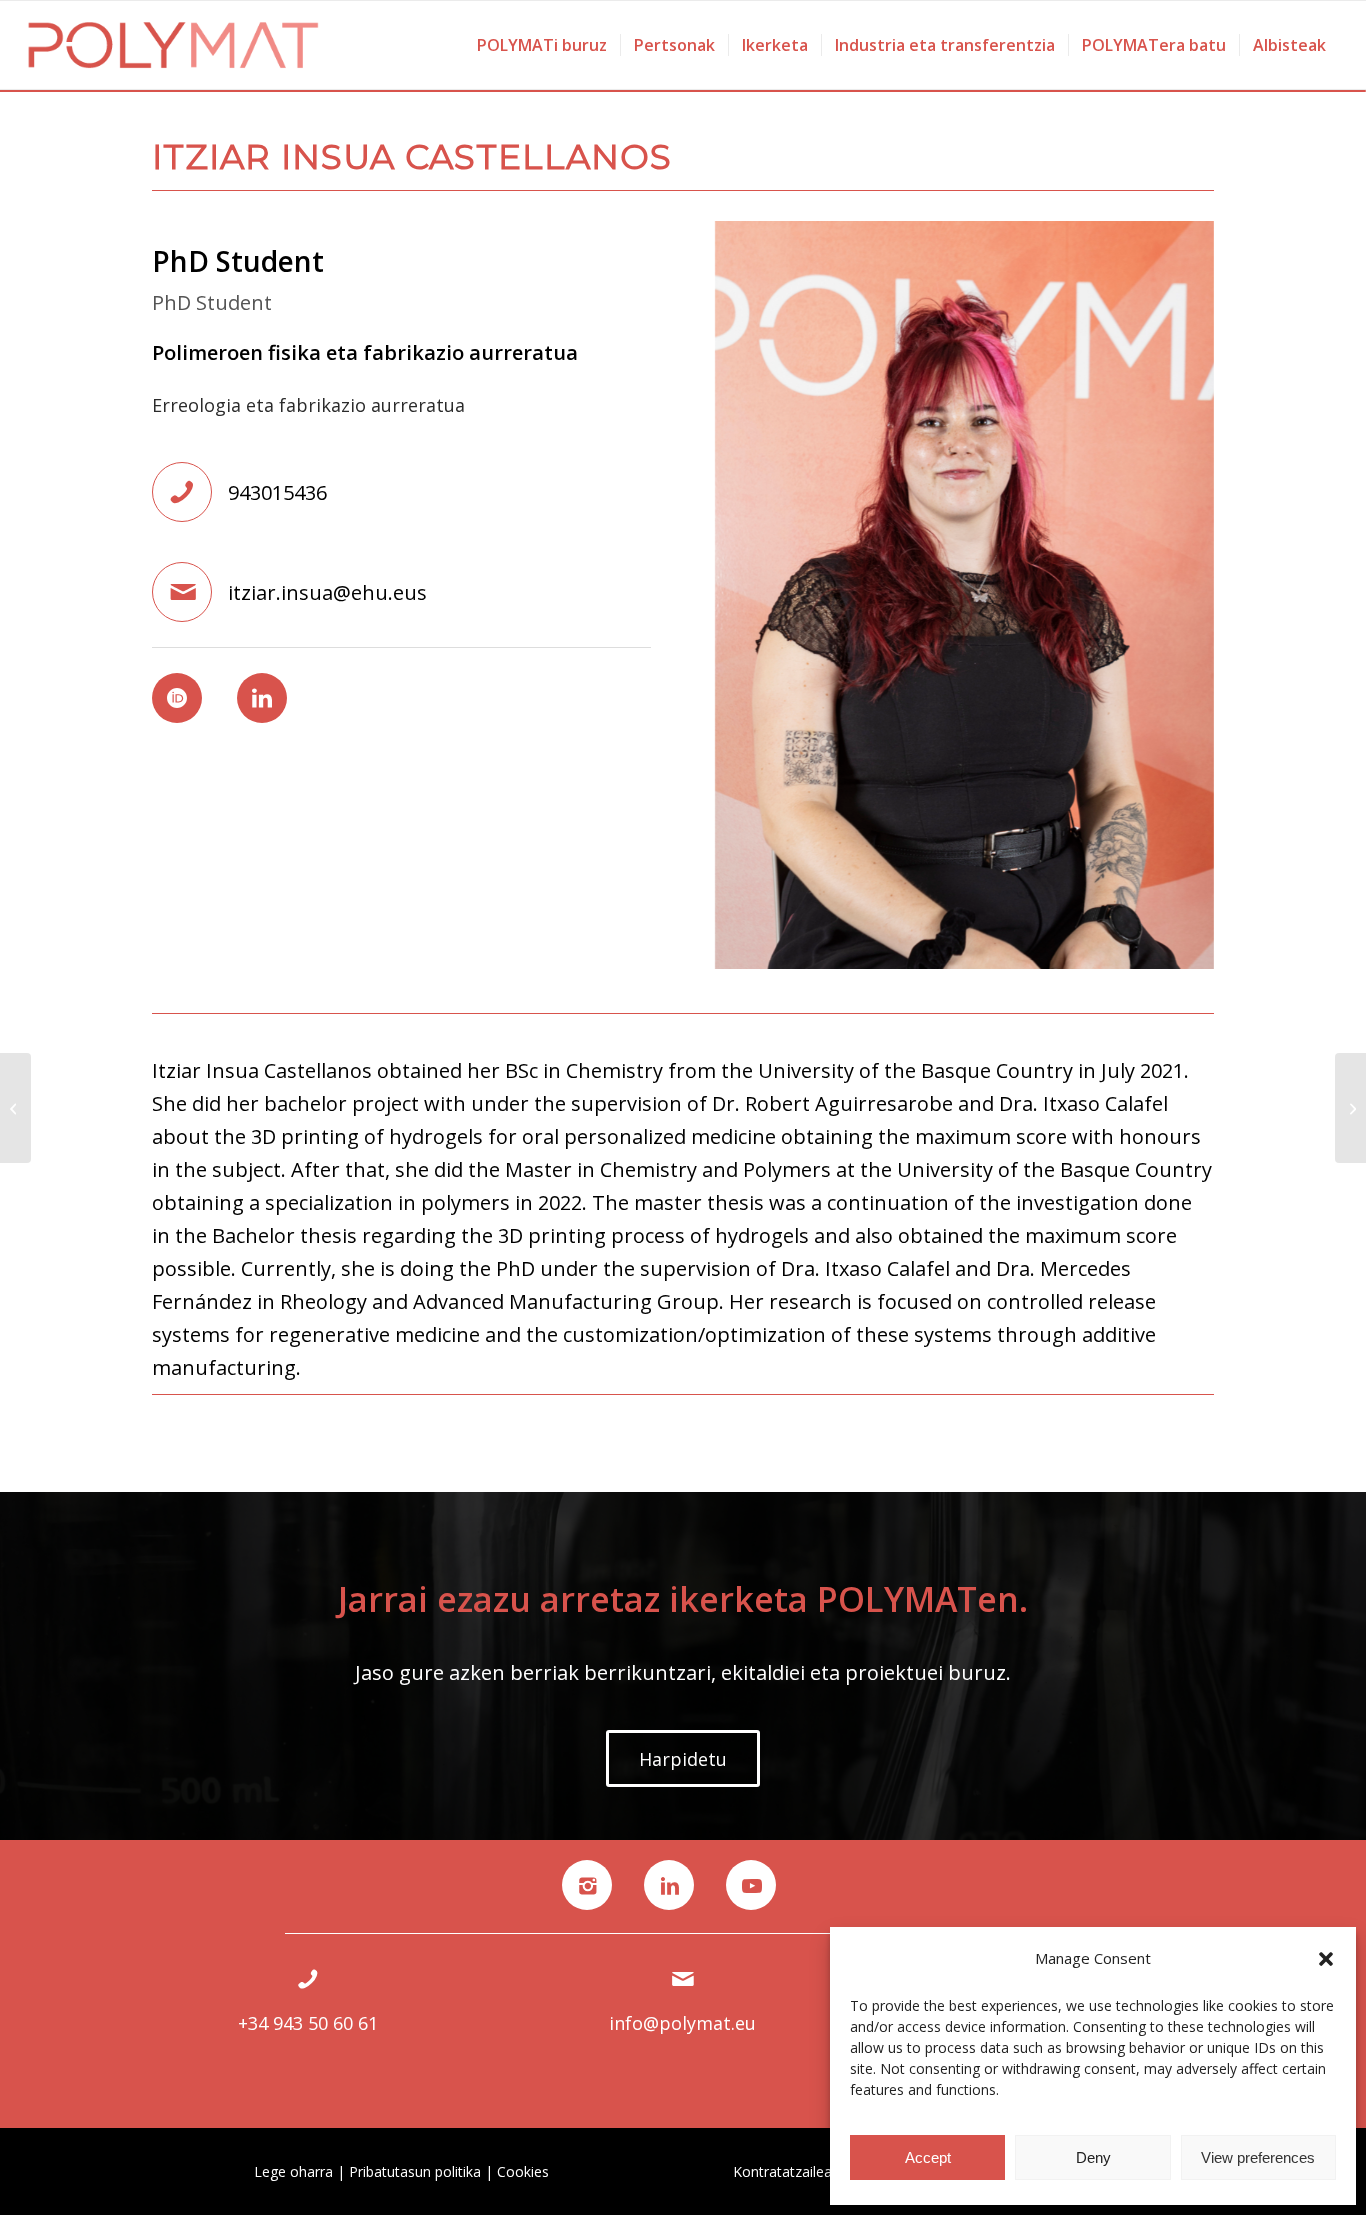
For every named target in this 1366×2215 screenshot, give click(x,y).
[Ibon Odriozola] (1350, 1108)
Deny (1093, 2157)
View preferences (1258, 2157)
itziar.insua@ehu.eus (327, 592)
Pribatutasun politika (415, 2171)
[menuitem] (542, 45)
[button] (1326, 1959)
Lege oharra (293, 2171)
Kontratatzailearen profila (815, 2171)
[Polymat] (173, 45)
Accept (928, 2157)
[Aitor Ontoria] (15, 1108)
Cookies (523, 2171)
